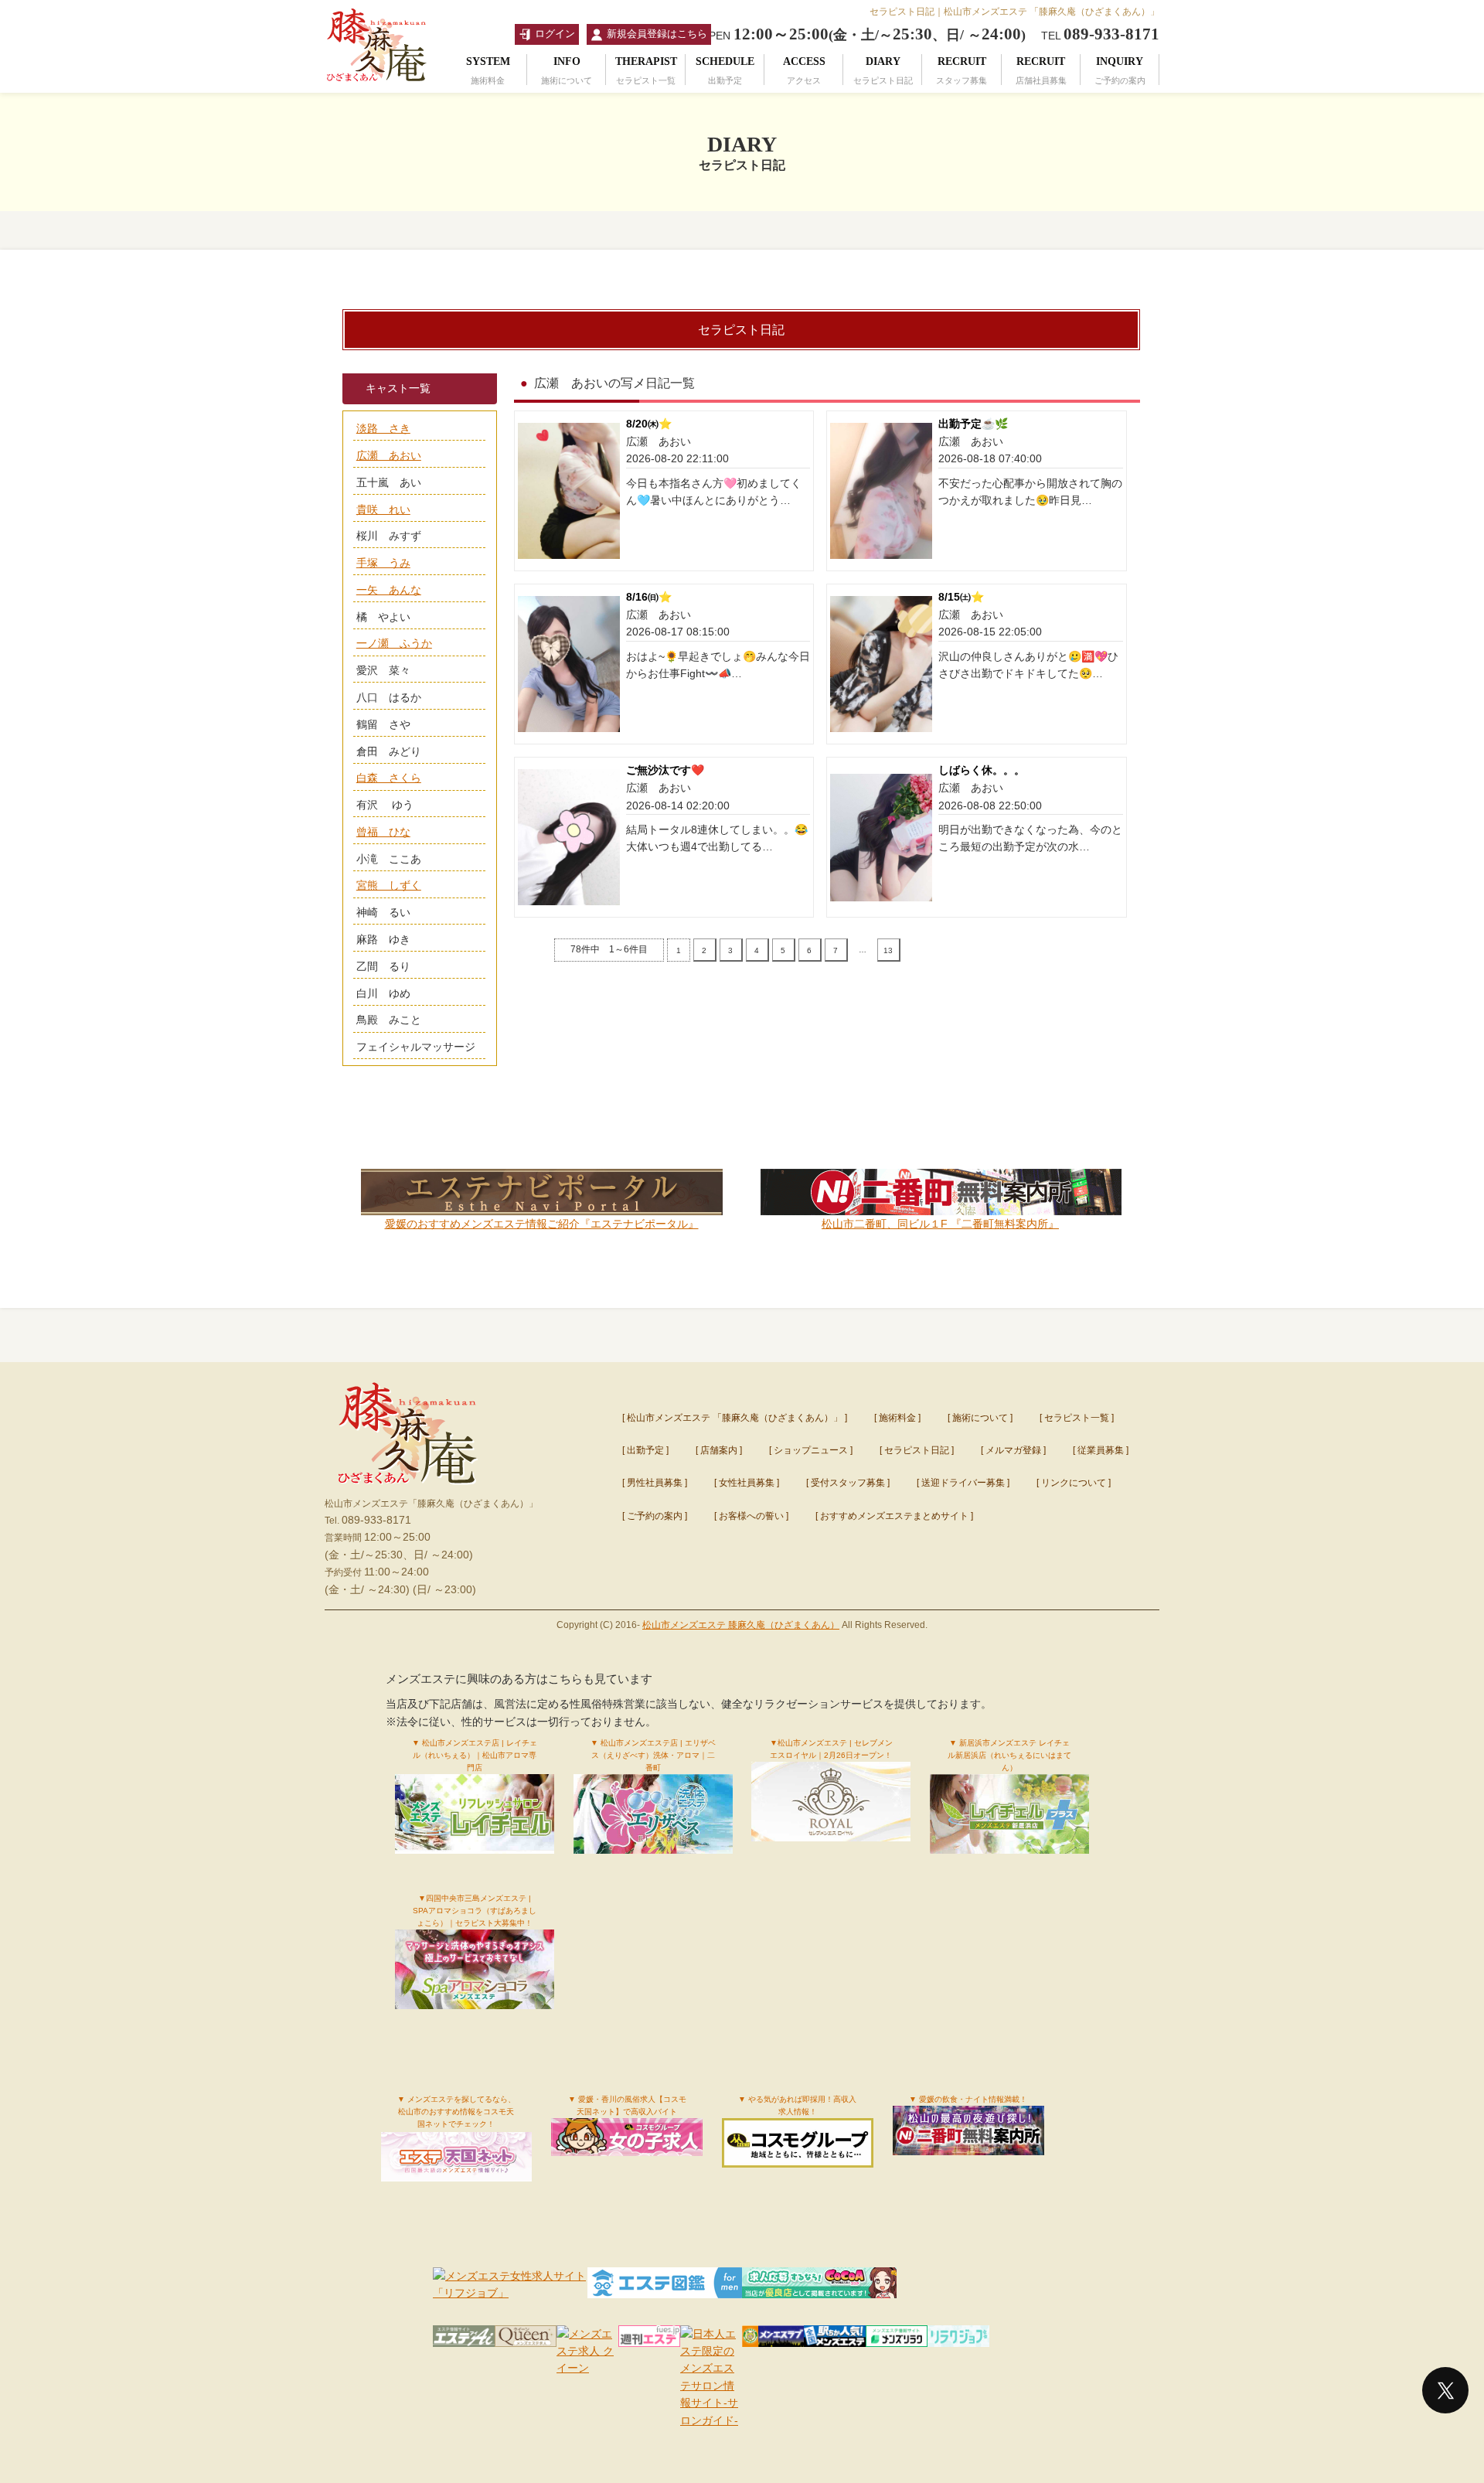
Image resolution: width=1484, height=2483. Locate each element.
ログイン (555, 34)
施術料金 (897, 1418)
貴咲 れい (383, 509)
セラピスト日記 (917, 1450)
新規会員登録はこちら (657, 34)
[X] (1445, 2390)
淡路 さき (383, 428)
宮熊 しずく (389, 885)
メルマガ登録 (1013, 1450)
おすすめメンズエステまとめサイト (894, 1516)
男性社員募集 (655, 1483)
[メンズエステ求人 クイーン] (526, 2338)
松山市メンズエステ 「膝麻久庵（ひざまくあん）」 (735, 1418)
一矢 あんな (389, 590)
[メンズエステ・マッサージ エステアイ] (464, 2338)
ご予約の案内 (655, 1516)
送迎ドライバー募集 (963, 1483)
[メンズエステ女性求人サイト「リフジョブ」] (510, 2293)
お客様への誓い (751, 1516)
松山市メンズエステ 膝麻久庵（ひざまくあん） (741, 1625)
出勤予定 (645, 1450)
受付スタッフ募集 (848, 1483)
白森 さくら (389, 778)
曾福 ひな (383, 832)
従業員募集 (1101, 1450)
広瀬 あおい (389, 455)
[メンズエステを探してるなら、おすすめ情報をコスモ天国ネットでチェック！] (457, 2166)
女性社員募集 (747, 1483)
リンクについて (1074, 1483)
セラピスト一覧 (1077, 1418)
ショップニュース (811, 1450)
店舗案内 (719, 1450)
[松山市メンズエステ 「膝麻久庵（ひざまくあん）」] (407, 1488)
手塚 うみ (383, 563)
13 (888, 950)
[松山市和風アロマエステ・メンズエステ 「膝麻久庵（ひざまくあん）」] (379, 84)
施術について (980, 1418)
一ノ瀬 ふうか (394, 643)
